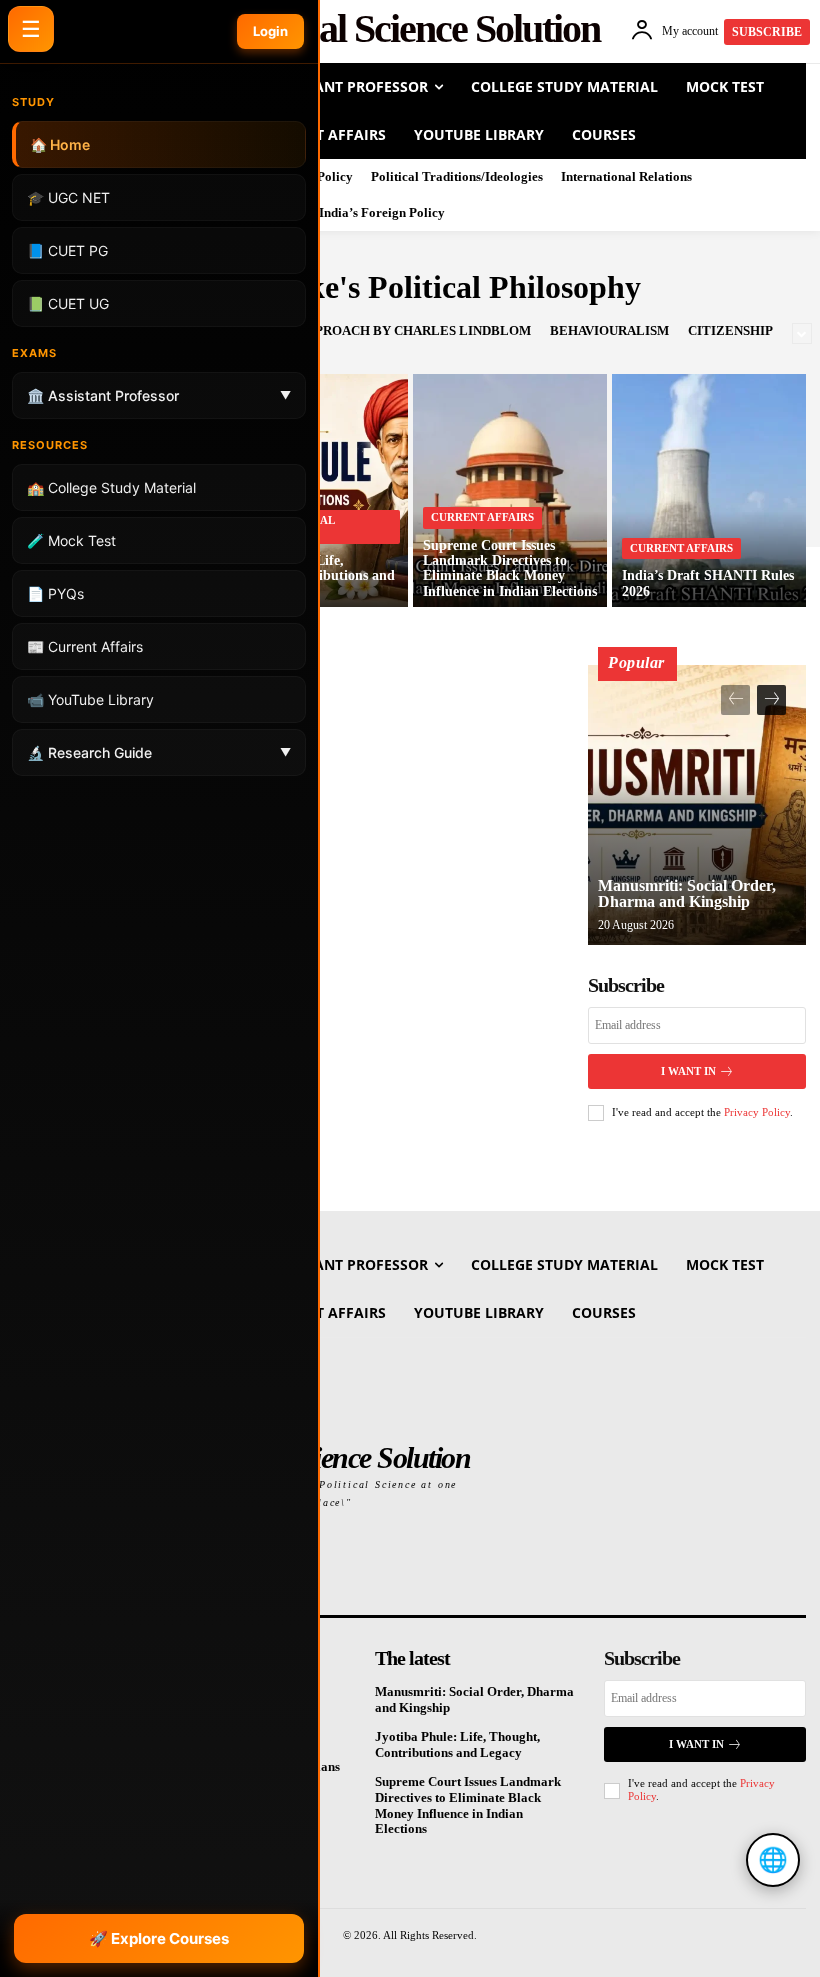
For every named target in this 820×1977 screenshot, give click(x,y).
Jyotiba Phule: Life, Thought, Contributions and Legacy (457, 1744)
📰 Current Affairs (85, 646)
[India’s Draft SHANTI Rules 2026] (709, 490)
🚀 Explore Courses (159, 1938)
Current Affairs (482, 517)
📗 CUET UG (68, 303)
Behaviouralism (609, 330)
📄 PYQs (55, 593)
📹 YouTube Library (90, 699)
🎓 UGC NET (68, 197)
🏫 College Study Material (111, 487)
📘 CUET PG (67, 250)
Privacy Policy (757, 1112)
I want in (688, 1071)
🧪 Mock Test (71, 540)
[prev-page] (735, 700)
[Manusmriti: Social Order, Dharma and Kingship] (697, 805)
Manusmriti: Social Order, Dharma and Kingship (687, 893)
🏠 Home (60, 144)
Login (270, 31)
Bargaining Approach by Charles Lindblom (371, 330)
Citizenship (730, 330)
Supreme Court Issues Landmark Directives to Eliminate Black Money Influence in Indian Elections (468, 1805)
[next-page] (771, 700)
